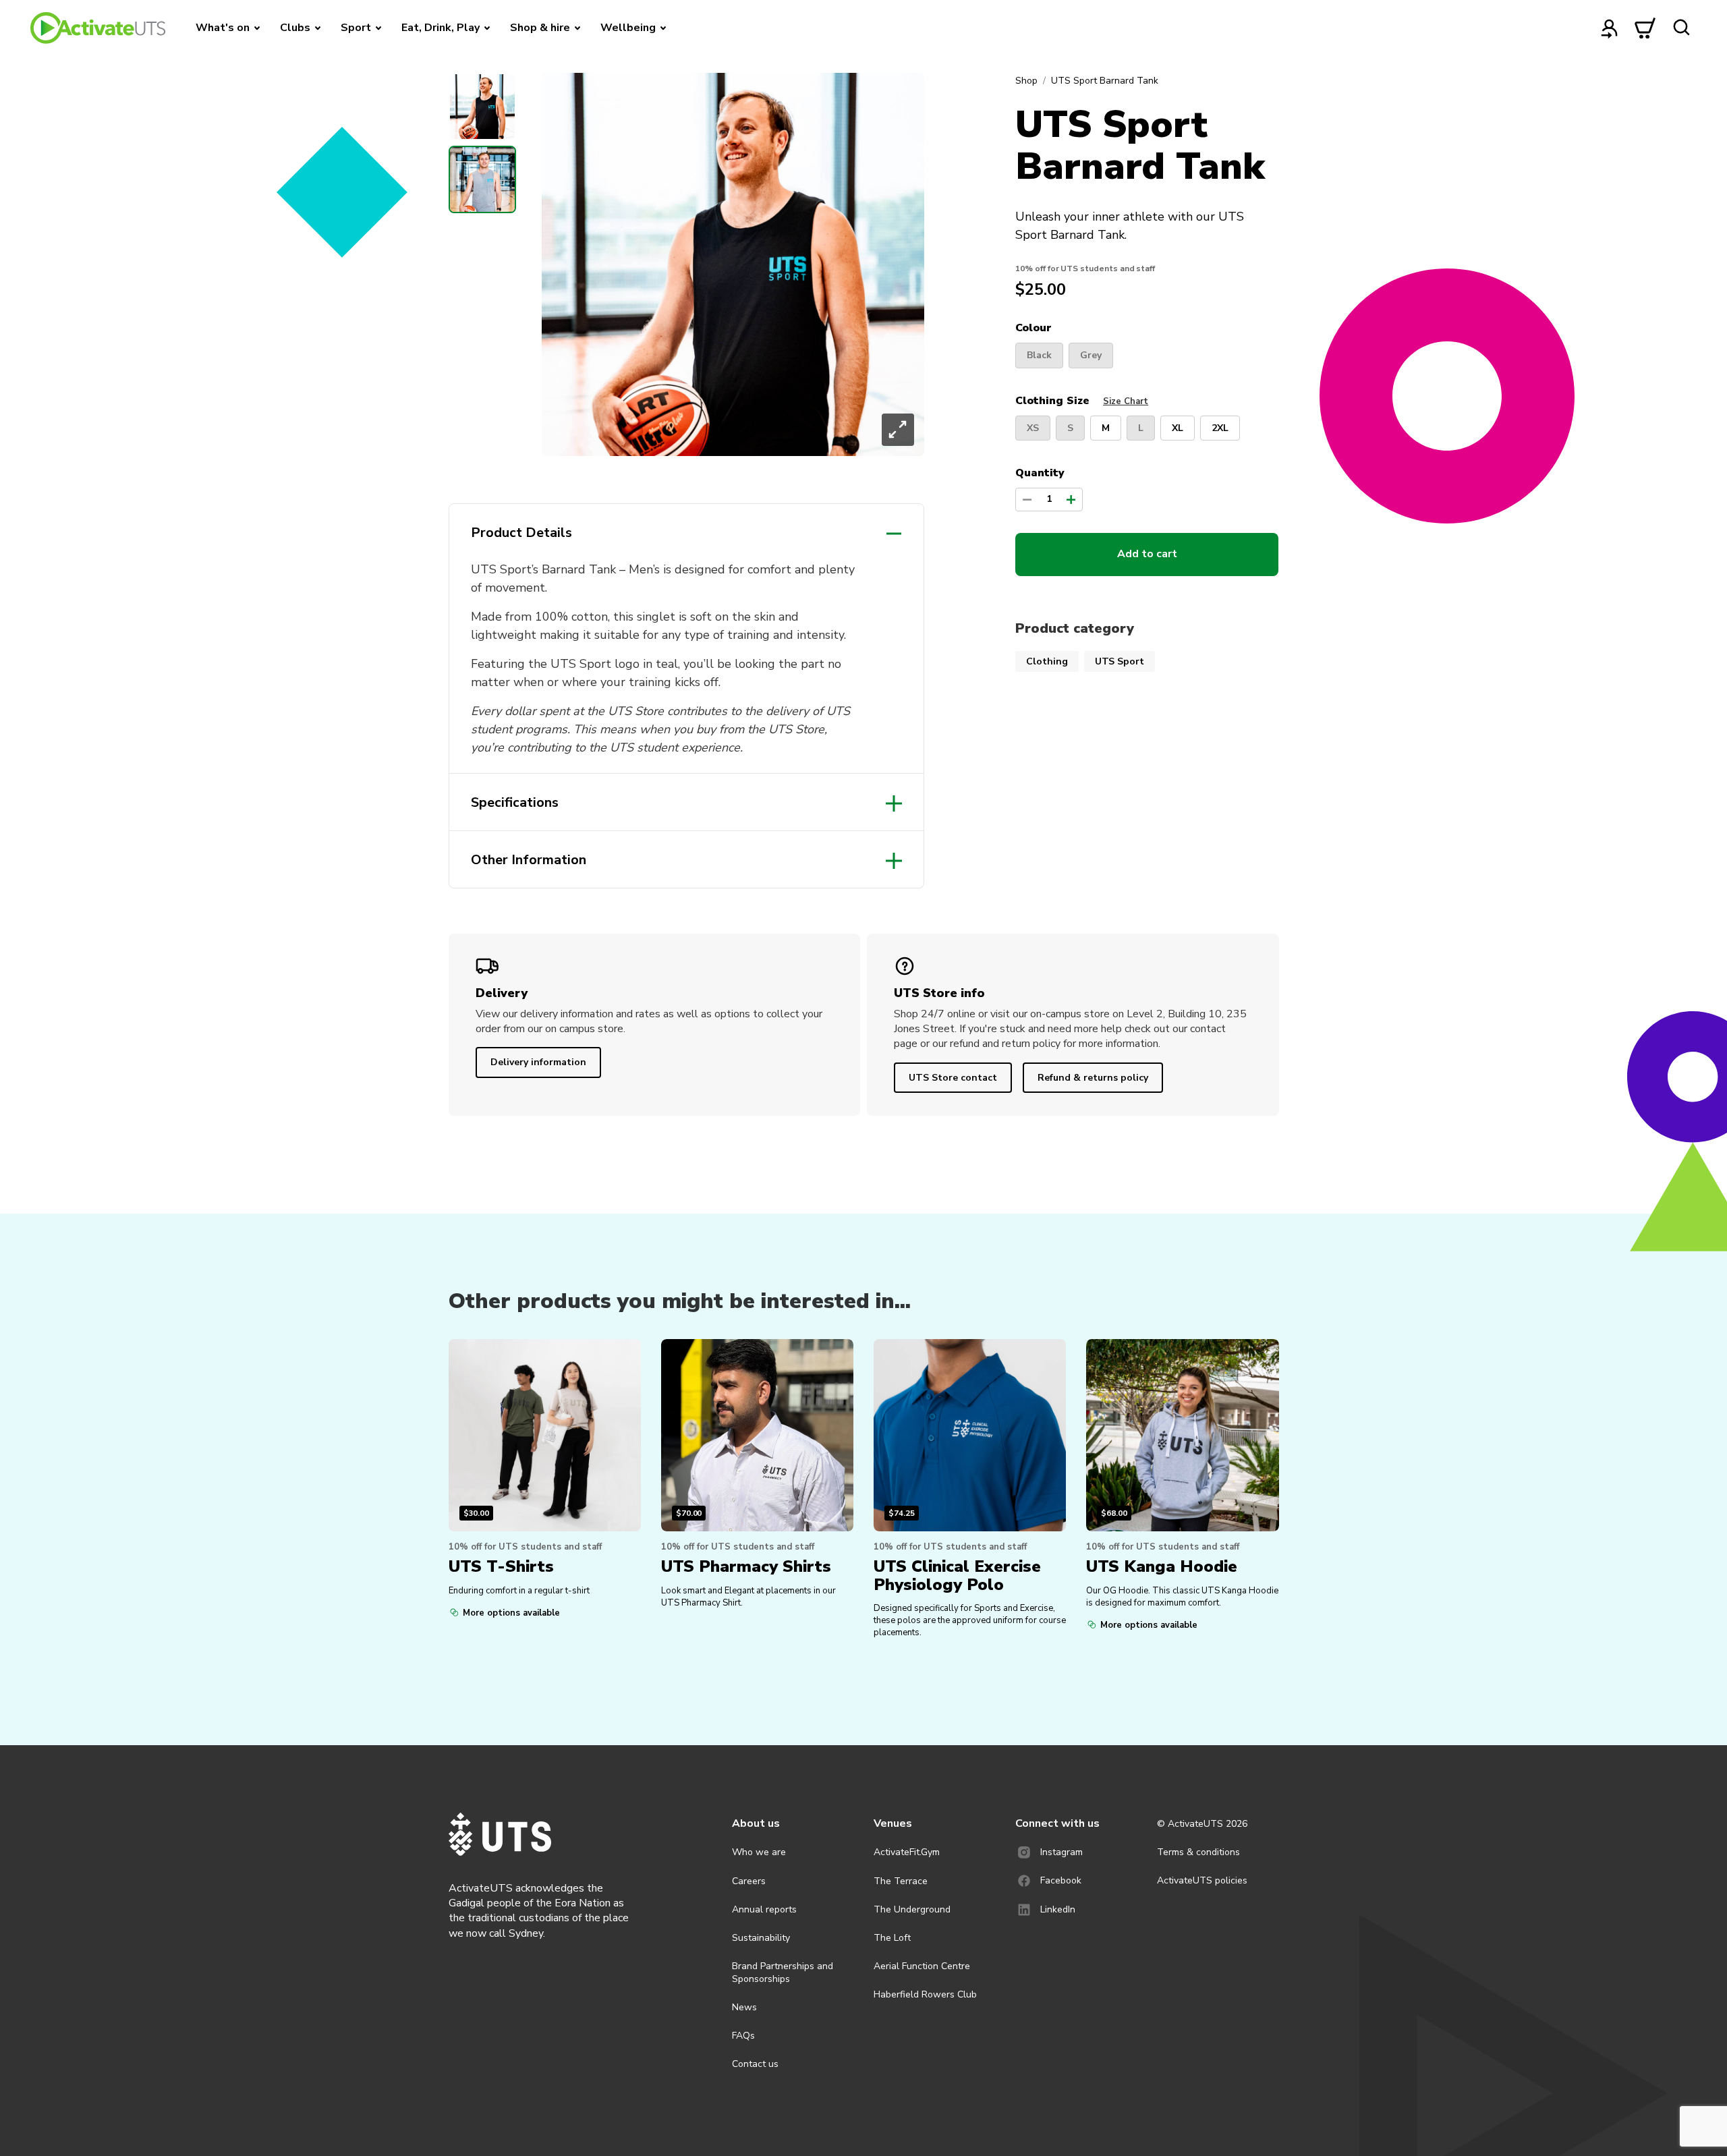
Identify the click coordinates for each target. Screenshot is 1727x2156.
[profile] (1610, 28)
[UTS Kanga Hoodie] (1182, 1435)
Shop (1026, 81)
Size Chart (1126, 401)
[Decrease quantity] (1027, 500)
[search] (1681, 28)
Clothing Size (1082, 401)
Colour (1034, 329)
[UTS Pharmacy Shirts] (757, 1435)
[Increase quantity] (1071, 500)
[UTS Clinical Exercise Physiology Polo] (970, 1435)
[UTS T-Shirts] (545, 1435)
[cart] (1645, 28)
